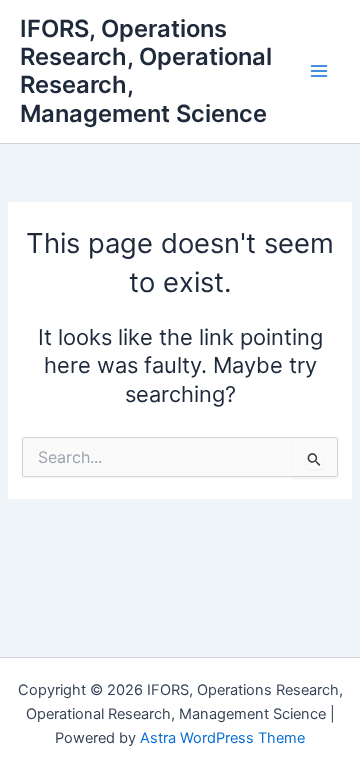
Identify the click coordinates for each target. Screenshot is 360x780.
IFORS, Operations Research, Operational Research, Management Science (146, 71)
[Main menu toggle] (319, 72)
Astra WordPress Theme (222, 738)
